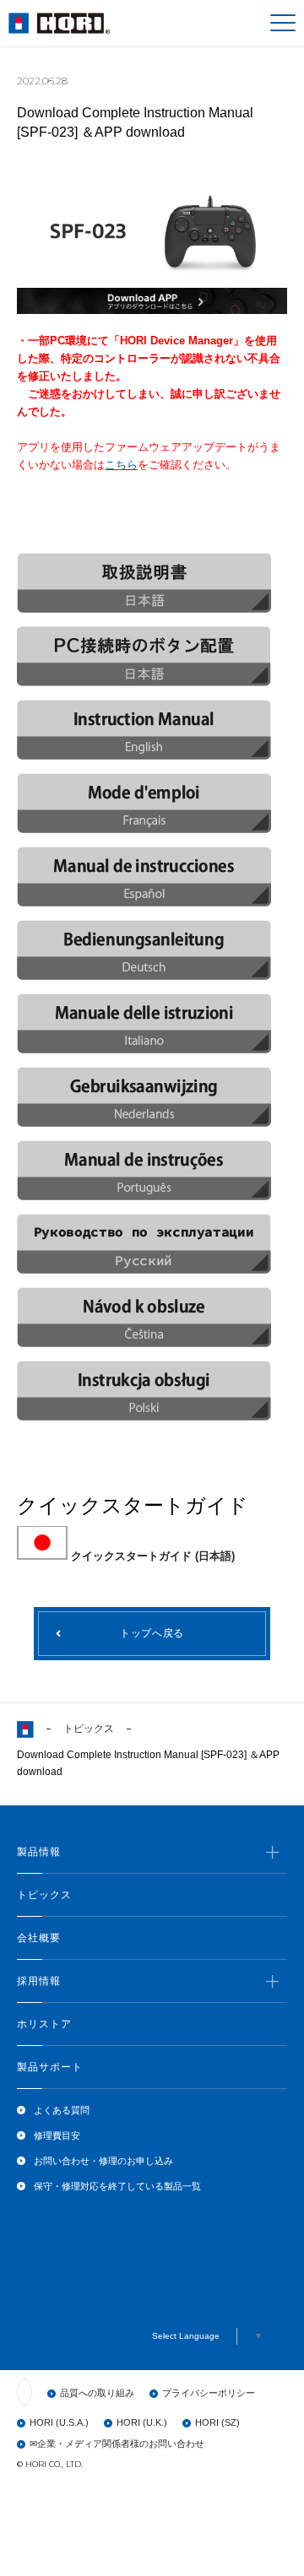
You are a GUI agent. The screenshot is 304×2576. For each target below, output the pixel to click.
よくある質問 (62, 2110)
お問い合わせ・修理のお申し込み (103, 2161)
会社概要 (39, 1938)
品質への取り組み (97, 2393)
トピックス (89, 1729)
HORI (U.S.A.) (59, 2422)
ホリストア (44, 2024)
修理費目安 (57, 2135)
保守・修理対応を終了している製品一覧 (117, 2186)
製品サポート (50, 2067)
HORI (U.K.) (142, 2422)
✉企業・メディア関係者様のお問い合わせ (117, 2443)
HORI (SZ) (217, 2422)
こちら (121, 465)
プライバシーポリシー (209, 2393)
